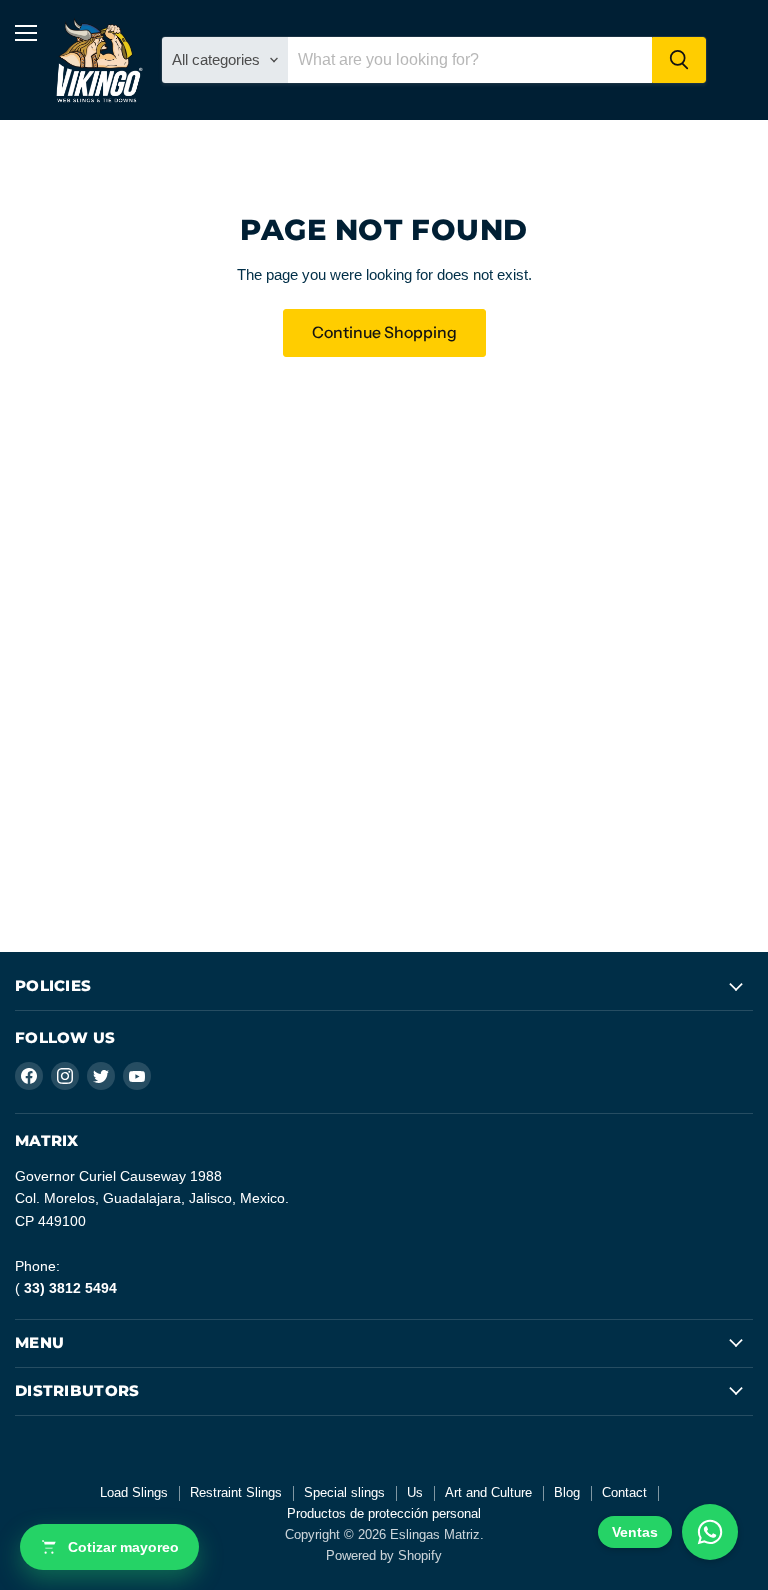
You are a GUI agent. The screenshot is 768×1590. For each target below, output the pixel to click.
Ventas (635, 1532)
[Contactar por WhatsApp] (710, 1532)
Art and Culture (488, 1492)
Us (415, 1492)
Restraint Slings (236, 1492)
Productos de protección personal (384, 1513)
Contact (624, 1492)
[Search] (679, 60)
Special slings (344, 1492)
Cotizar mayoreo (123, 1547)
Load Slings (134, 1492)
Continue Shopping (384, 332)
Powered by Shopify (384, 1555)
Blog (567, 1492)
